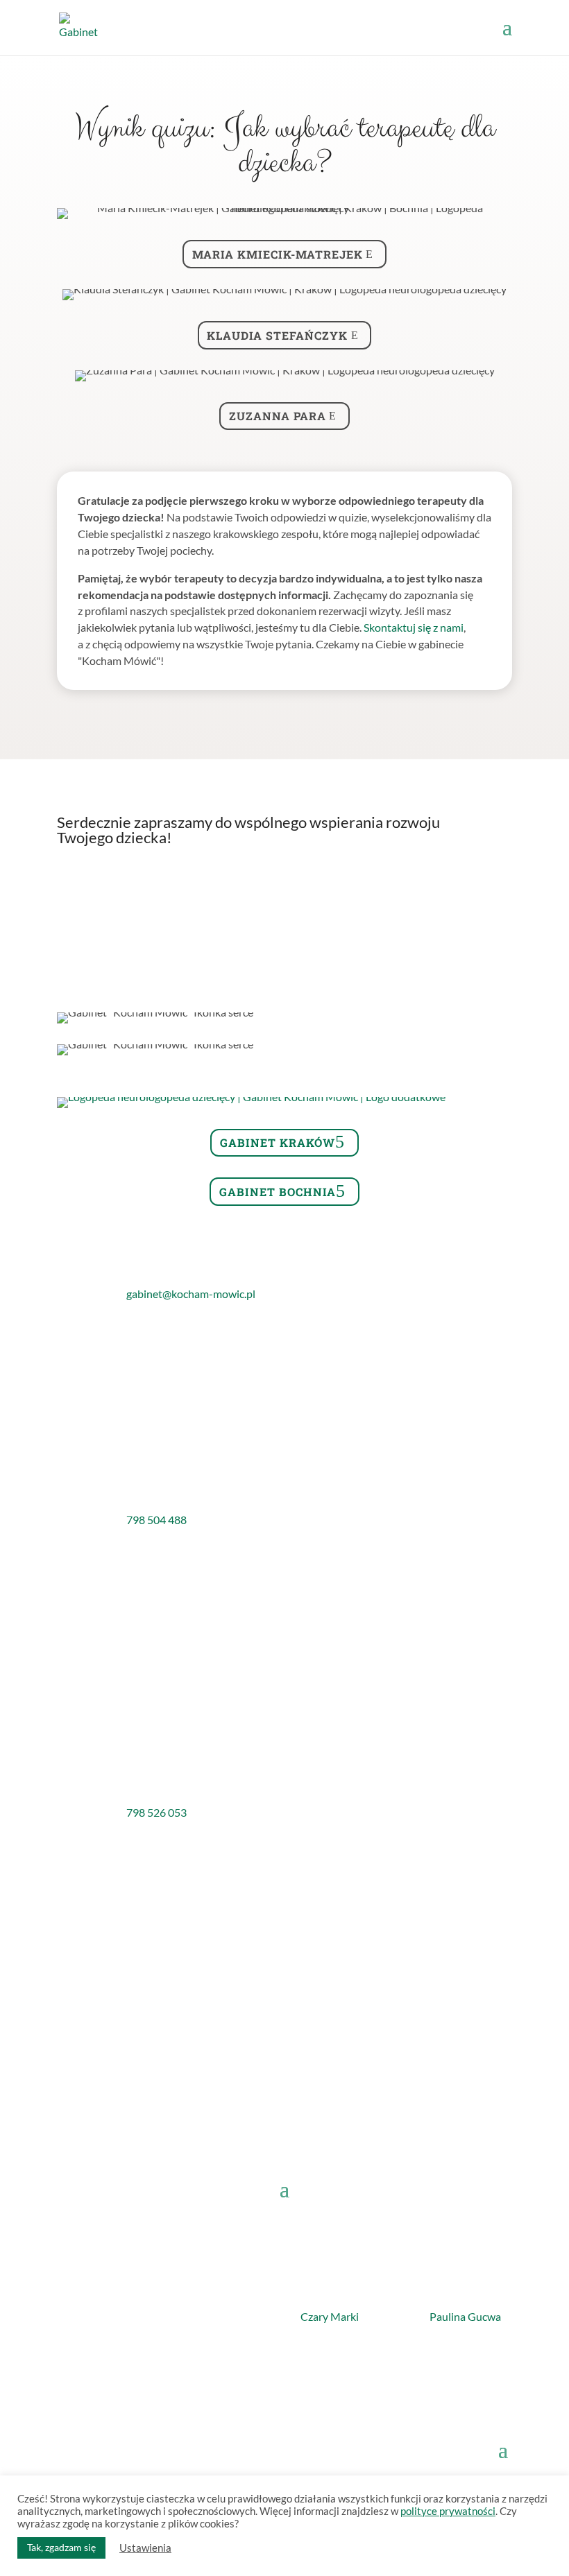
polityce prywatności (448, 2511)
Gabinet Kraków (278, 1142)
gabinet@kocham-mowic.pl (191, 1294)
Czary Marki (330, 2316)
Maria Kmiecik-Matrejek (278, 254)
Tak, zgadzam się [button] (61, 2547)
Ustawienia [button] (145, 2548)
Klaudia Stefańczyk (277, 335)
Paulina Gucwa (465, 2316)
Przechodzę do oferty (277, 887)
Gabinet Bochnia (278, 1192)
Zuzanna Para (278, 416)
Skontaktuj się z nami (414, 627)
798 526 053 (156, 1812)
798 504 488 (156, 1520)
